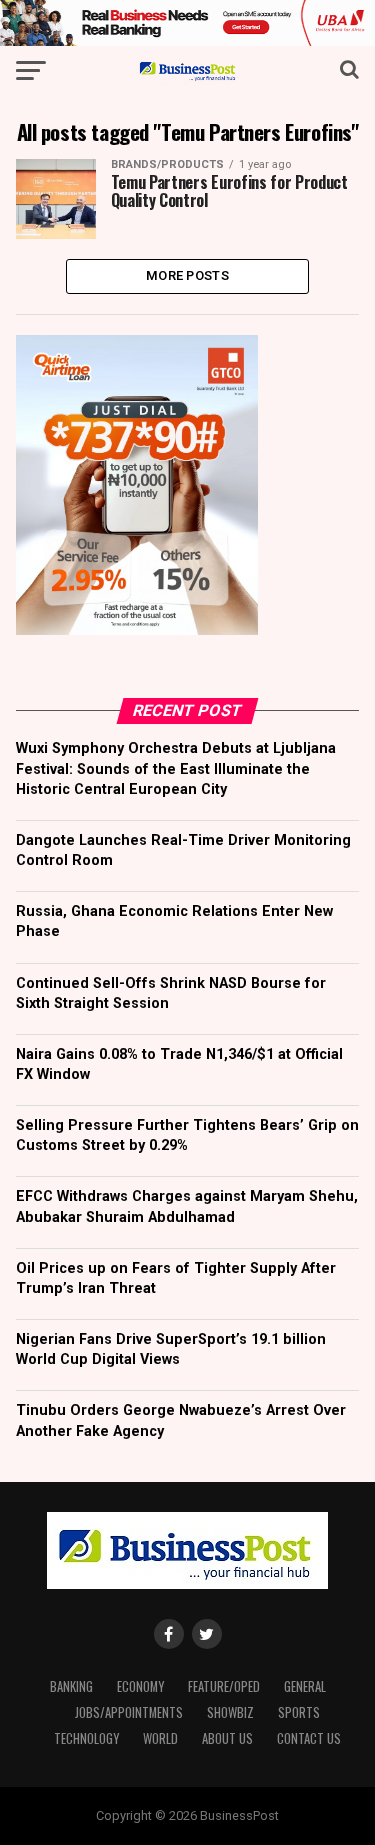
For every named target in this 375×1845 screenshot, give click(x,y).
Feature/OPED (224, 1686)
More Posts (187, 275)
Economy (140, 1686)
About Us (227, 1738)
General (305, 1686)
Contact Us (309, 1738)
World (160, 1738)
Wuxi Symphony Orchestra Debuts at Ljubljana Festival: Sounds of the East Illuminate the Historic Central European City (176, 768)
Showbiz (230, 1712)
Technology (86, 1738)
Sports (299, 1712)
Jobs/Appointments (129, 1712)
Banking (71, 1686)
